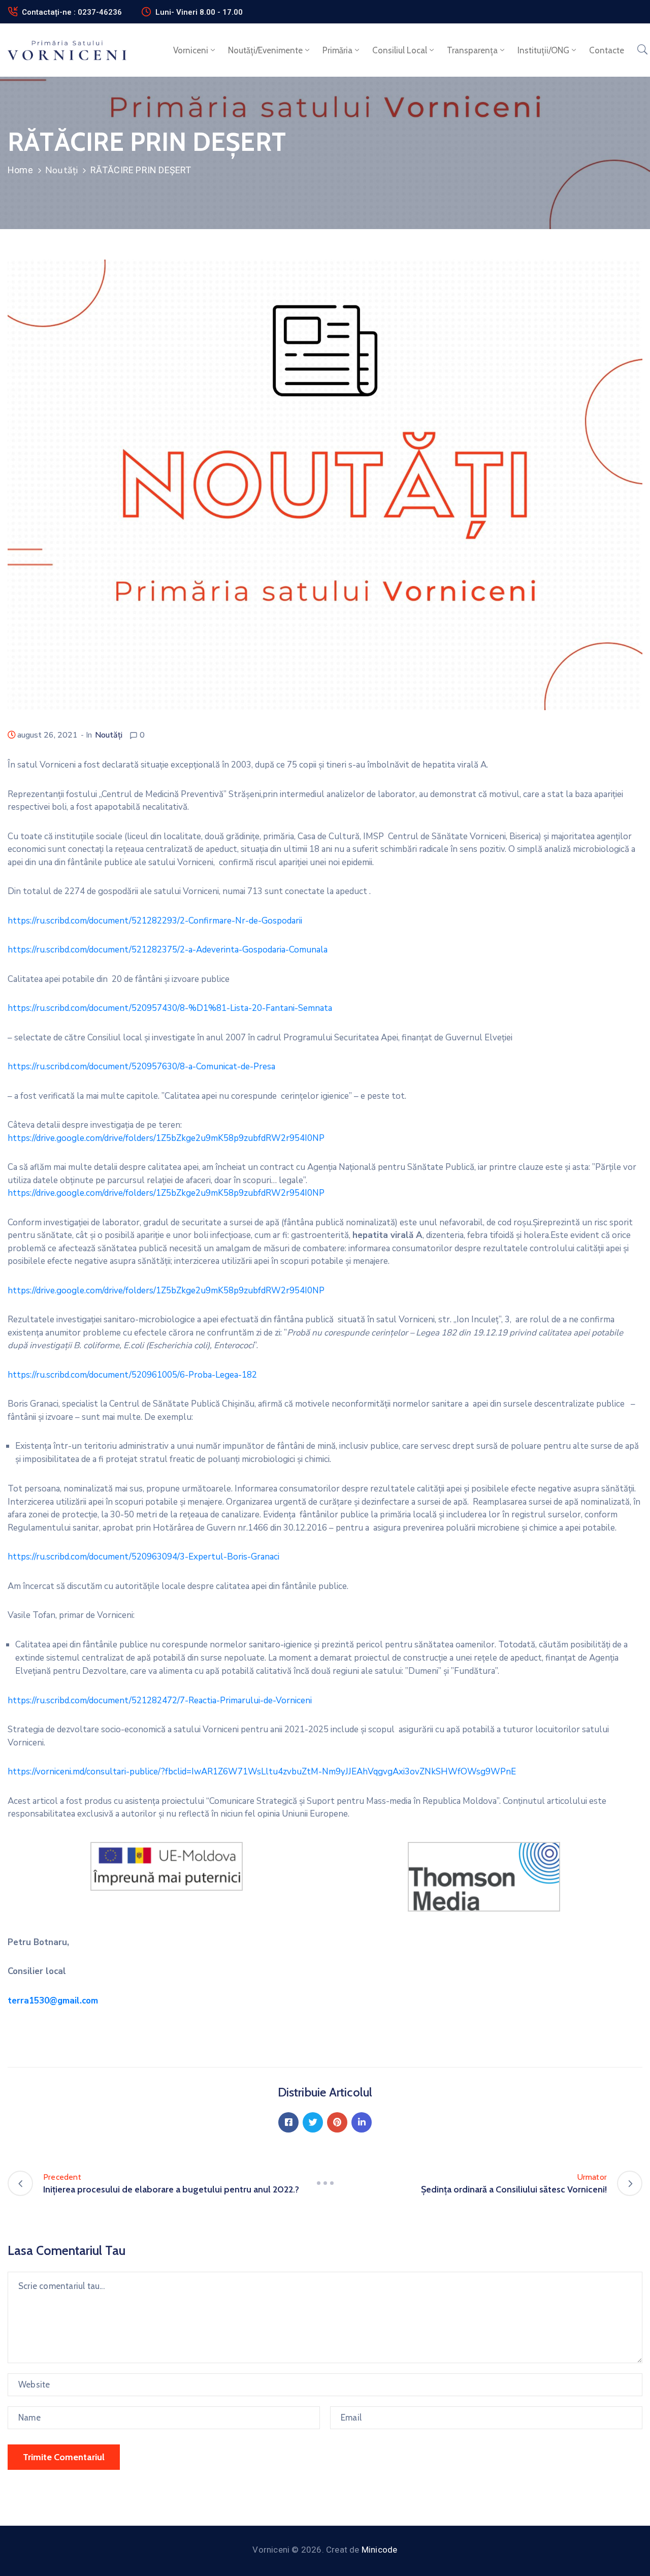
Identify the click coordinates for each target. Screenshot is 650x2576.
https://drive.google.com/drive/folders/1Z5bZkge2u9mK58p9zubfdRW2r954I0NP (166, 1138)
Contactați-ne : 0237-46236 (72, 12)
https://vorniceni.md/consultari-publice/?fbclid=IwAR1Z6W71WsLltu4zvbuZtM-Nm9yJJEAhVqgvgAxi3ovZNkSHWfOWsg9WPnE (262, 1772)
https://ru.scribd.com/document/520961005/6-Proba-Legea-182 (132, 1375)
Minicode (380, 2550)
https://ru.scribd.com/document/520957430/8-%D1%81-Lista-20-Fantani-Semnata (170, 1008)
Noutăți (61, 170)
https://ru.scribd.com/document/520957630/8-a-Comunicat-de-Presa (141, 1067)
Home (20, 170)
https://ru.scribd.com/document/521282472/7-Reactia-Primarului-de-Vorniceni (160, 1700)
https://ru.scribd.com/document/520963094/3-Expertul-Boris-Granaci (143, 1557)
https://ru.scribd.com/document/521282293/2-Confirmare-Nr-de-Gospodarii (155, 921)
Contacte (607, 50)
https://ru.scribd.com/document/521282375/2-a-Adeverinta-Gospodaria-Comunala (168, 950)
